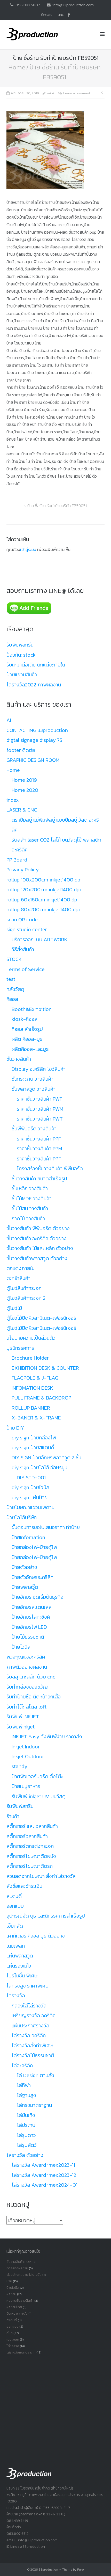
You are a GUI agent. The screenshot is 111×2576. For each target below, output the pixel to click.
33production (48, 2570)
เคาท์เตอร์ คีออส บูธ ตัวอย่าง (36, 1936)
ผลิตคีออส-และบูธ (30, 1049)
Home (17, 67)
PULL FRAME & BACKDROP (41, 1398)
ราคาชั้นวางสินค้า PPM (39, 1149)
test (11, 979)
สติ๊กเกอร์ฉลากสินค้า (27, 1836)
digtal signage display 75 (34, 740)
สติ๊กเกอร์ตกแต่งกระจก (30, 1846)
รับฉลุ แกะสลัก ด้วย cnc (31, 1677)
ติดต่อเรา (47, 15)
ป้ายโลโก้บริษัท (22, 1517)
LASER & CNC (22, 810)
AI (9, 720)
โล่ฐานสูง (26, 2095)
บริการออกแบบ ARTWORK (39, 939)
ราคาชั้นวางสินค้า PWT (40, 1119)
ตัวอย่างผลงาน (17, 2268)
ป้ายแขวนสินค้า (22, 675)
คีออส (12, 999)
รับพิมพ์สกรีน (20, 645)
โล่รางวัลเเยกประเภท (21, 2352)
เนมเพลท (16, 1946)
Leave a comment (77, 93)
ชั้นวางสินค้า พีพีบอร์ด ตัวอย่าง (38, 1228)
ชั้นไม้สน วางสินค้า (30, 1208)
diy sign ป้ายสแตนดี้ (33, 1447)
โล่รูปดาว (26, 2135)
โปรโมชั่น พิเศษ (22, 1976)
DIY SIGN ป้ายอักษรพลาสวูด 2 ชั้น (46, 1458)
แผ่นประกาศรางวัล (30, 2026)
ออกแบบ (15, 1906)
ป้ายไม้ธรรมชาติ (28, 1637)
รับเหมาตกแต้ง (17, 2313)
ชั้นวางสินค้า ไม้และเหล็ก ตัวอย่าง (40, 1248)
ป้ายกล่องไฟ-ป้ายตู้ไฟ (34, 1547)
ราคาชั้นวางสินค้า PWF (39, 1099)
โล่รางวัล (16, 1996)
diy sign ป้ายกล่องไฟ (34, 1438)
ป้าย (9, 2281)
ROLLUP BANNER (31, 1408)
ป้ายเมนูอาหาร (26, 1786)
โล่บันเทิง (26, 2115)
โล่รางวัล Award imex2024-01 (45, 2185)
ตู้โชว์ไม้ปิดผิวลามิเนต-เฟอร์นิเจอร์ (41, 1318)
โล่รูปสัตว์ (27, 2145)
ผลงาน (11, 2294)
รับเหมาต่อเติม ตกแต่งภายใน (36, 665)
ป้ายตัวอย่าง (24, 1567)
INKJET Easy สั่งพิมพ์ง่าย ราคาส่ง (47, 1737)
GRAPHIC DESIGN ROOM (33, 760)
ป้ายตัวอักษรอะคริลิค (33, 1577)
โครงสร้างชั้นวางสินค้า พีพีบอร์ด (50, 1168)
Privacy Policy (23, 870)
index (13, 800)
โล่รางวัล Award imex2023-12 (44, 2175)
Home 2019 (24, 780)
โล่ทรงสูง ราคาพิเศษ (27, 1986)
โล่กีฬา (24, 2085)
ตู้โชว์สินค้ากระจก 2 (26, 1298)
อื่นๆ (10, 2333)
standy (19, 1766)
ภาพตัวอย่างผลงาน (27, 1667)
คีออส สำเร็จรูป (27, 1029)
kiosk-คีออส (25, 1019)
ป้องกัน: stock (21, 655)
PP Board (17, 860)
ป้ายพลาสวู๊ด (25, 1587)
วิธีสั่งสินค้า (23, 949)
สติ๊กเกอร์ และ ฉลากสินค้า (32, 1826)
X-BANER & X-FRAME (36, 1418)
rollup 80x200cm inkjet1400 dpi (43, 909)
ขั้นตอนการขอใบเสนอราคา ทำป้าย (46, 1527)
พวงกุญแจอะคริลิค (26, 1657)
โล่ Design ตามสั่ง (35, 2075)
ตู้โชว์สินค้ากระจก (24, 1288)
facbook (69, 15)
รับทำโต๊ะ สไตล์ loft (26, 1707)
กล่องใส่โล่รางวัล (29, 2006)
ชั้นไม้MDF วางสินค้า (32, 1199)
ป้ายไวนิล (21, 1647)
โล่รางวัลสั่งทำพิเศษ (32, 2046)
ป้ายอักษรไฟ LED (29, 1627)
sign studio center (27, 929)
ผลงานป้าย (14, 2307)
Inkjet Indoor (26, 1747)
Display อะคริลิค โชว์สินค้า (39, 1069)
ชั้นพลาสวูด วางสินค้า (34, 1089)
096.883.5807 (28, 5)
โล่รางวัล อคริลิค (29, 2035)
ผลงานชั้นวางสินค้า (20, 2301)
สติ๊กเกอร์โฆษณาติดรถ (30, 1866)
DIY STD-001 (31, 1477)
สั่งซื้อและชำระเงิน (24, 1886)
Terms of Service (26, 969)
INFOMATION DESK (32, 1388)
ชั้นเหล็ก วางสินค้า (30, 1188)
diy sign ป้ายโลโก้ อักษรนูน (39, 1467)
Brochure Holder (30, 1358)
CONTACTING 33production (37, 730)
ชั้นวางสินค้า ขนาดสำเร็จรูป (39, 1179)
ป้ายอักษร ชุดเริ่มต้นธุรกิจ (38, 1597)
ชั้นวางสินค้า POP (19, 2262)
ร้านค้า (13, 1816)
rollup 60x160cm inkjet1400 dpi (42, 900)
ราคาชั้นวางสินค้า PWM (40, 1109)
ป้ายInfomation (28, 1537)
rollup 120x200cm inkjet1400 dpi (44, 889)
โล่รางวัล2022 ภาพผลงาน (34, 685)
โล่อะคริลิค (22, 2065)
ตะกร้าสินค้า (18, 1278)
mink (51, 93)
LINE (61, 15)
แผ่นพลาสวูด (20, 1956)
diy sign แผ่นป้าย (30, 1497)
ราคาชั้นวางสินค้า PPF (39, 1139)
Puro (81, 2570)
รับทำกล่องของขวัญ (27, 1687)
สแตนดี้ (14, 1896)
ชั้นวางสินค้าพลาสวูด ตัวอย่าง (37, 1258)
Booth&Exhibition (32, 1009)
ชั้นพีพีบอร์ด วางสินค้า (34, 1129)
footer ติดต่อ (21, 750)
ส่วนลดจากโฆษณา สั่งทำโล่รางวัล (41, 1876)
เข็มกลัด (15, 1926)
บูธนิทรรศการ (20, 1348)
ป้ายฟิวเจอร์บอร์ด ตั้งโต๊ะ (37, 1776)
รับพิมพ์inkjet (21, 1727)
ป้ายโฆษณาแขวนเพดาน (30, 1507)
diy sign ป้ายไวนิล (30, 1487)
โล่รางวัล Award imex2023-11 (43, 2165)
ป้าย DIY (15, 1428)
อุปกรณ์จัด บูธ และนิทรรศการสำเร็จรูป (46, 1916)
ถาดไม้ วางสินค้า (28, 1218)
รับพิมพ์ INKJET (23, 1717)
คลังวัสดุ (15, 989)
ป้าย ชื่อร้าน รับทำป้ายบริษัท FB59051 (57, 506)
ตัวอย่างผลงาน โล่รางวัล (24, 2275)
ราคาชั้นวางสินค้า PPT (39, 1159)
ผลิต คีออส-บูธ (27, 1039)
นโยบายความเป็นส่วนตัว (31, 1338)
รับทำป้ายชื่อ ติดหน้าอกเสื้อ (34, 1697)
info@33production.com (73, 5)
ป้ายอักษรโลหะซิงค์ (31, 1617)
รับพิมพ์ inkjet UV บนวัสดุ (39, 1796)
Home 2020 (25, 790)
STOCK (14, 959)
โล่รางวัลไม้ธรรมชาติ (33, 2055)
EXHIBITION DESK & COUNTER (45, 1368)
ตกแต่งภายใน (21, 1268)
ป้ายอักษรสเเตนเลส (32, 1607)
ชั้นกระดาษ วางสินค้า (33, 1079)
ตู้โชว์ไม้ (14, 1308)
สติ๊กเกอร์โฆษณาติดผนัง (31, 1856)
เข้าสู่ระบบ (28, 549)
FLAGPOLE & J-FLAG (35, 1378)
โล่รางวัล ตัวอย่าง (25, 2155)
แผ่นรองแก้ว (19, 1966)
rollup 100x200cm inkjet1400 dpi (44, 880)
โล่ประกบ (26, 2125)
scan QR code (22, 920)
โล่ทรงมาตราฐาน (34, 2105)
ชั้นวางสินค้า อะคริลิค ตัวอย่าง (37, 1238)
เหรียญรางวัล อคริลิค (34, 2015)
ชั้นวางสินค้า (19, 1059)
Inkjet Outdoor (28, 1756)
